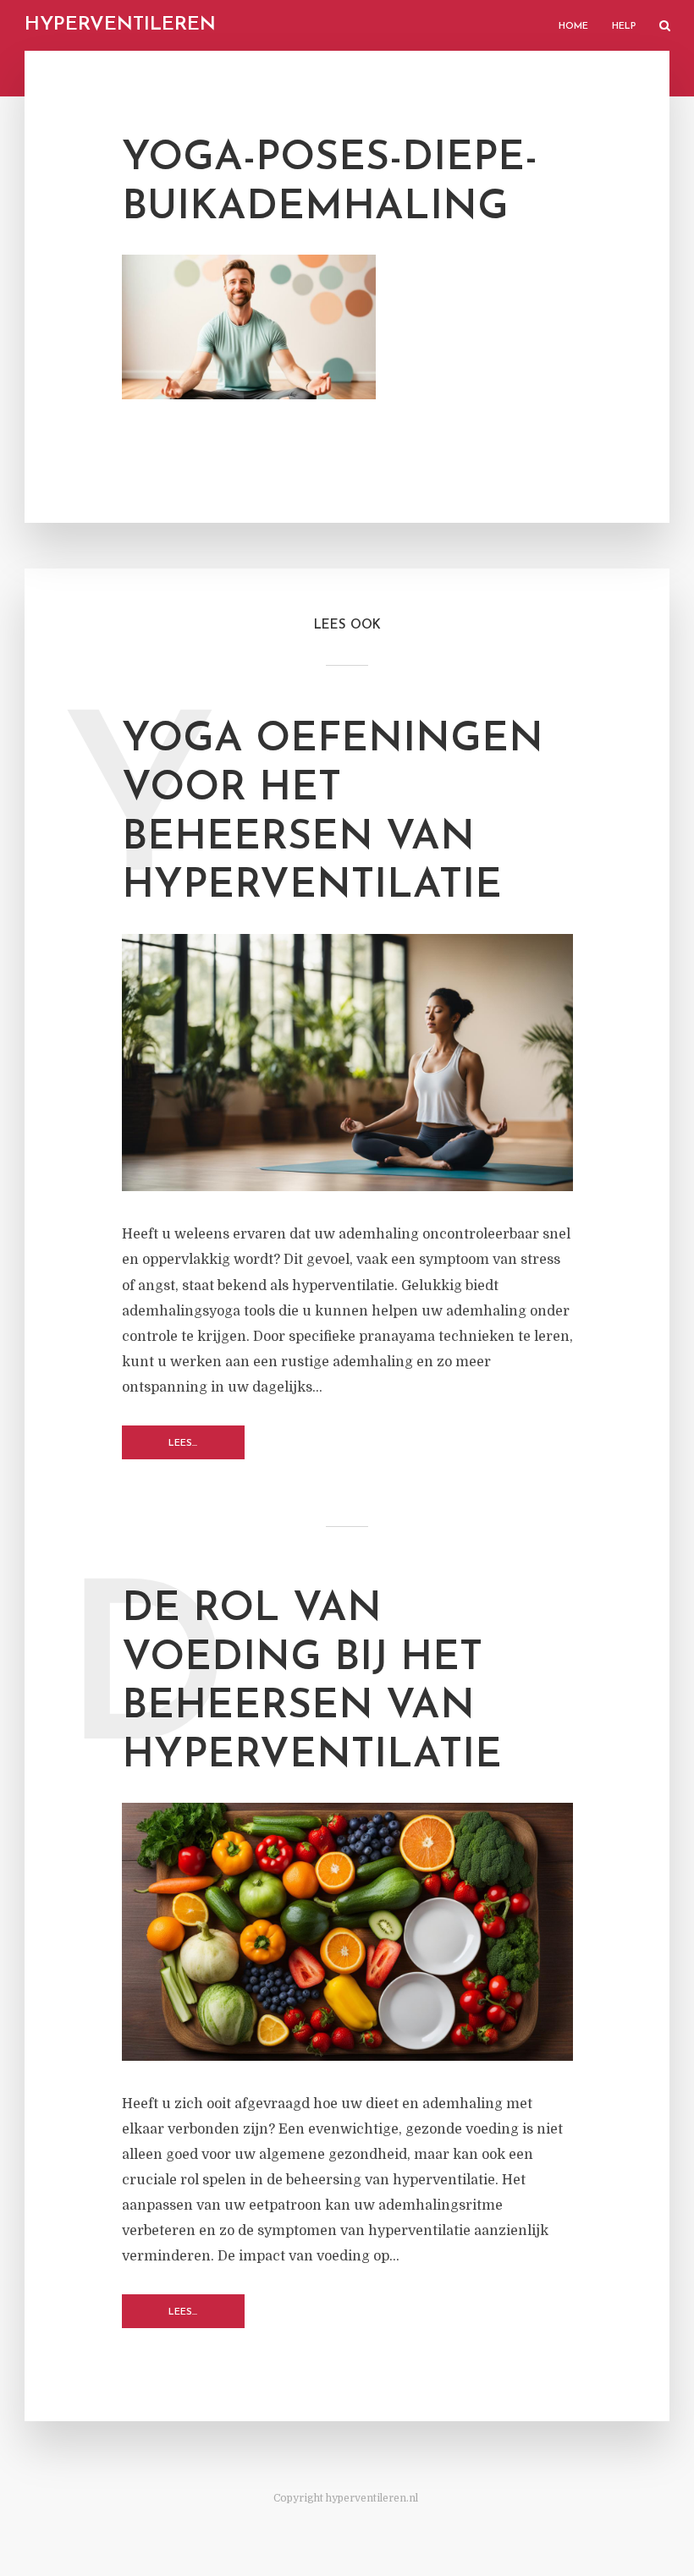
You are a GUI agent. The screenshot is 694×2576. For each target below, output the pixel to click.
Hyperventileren (120, 25)
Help (624, 27)
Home (573, 27)
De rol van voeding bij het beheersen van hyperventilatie (312, 1683)
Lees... (183, 1444)
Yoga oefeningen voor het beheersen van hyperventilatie (333, 813)
